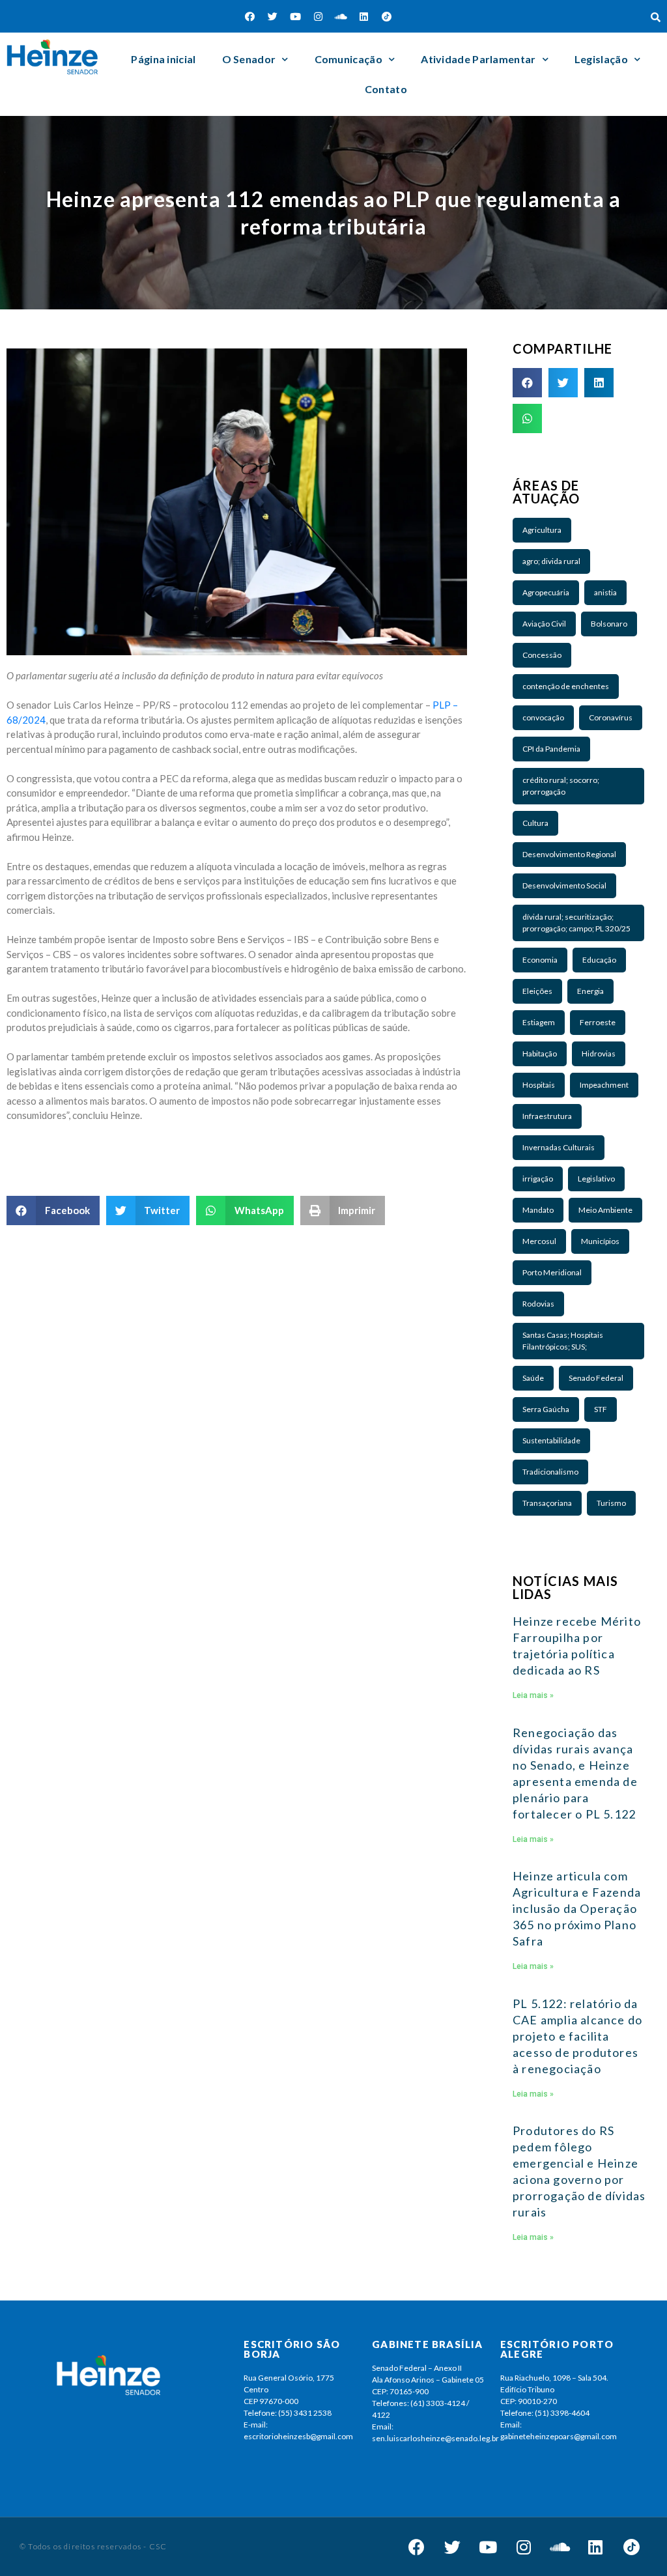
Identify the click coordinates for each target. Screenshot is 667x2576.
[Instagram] (319, 16)
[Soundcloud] (341, 16)
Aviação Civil (544, 624)
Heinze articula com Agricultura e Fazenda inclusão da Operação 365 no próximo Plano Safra (577, 1908)
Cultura (535, 823)
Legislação (601, 59)
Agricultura (542, 530)
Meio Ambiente (605, 1210)
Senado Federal (596, 1378)
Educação (599, 960)
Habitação (540, 1054)
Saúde (533, 1378)
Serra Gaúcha (546, 1409)
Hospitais (539, 1085)
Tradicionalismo (550, 1472)
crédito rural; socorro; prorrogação (561, 786)
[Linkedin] (364, 16)
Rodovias (538, 1304)
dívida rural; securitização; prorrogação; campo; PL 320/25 (576, 923)
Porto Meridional (552, 1272)
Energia (590, 991)
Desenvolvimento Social (564, 885)
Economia (540, 960)
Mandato (538, 1210)
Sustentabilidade (551, 1440)
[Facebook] (250, 16)
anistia (605, 592)
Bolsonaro (609, 624)
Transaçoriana (547, 1503)
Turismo (611, 1503)
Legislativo (596, 1179)
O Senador (249, 59)
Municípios (600, 1241)
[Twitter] (273, 16)
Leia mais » (533, 1695)
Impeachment (604, 1085)
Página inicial (163, 59)
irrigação (538, 1179)
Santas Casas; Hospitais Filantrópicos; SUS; (563, 1341)
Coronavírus (611, 717)
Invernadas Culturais (559, 1147)
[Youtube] (296, 16)
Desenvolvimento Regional (569, 854)
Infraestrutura (547, 1116)
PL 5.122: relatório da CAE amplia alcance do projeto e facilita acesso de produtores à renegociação (577, 2036)
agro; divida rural (551, 561)
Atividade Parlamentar (478, 59)
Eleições (537, 991)
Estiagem (539, 1022)
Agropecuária (546, 592)
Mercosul (539, 1241)
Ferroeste (598, 1022)
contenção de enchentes (566, 686)
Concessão (542, 655)
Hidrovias (599, 1054)
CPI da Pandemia (551, 749)
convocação (543, 717)
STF (601, 1409)
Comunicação (348, 59)
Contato (386, 89)
